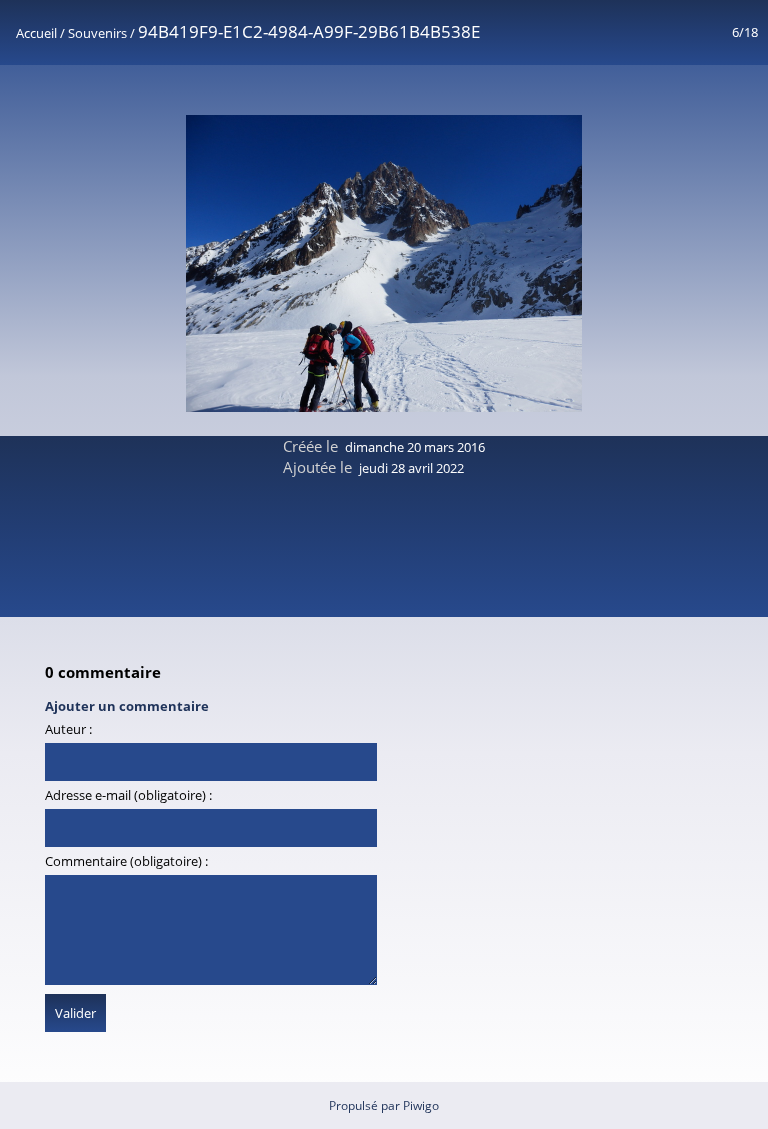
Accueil (36, 33)
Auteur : (68, 729)
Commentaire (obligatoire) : (126, 861)
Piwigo (421, 1105)
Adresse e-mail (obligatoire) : (128, 795)
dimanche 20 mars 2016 (415, 447)
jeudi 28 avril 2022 (411, 468)
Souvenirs (97, 33)
